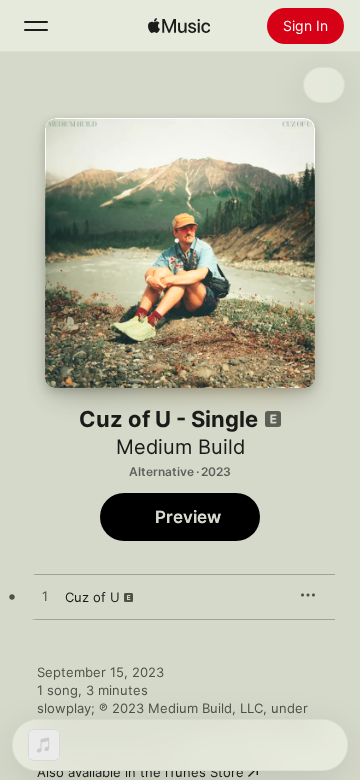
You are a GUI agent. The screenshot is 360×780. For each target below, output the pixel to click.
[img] (179, 26)
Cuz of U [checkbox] (92, 597)
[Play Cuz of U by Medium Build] (45, 597)
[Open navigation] (36, 26)
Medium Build (180, 447)
